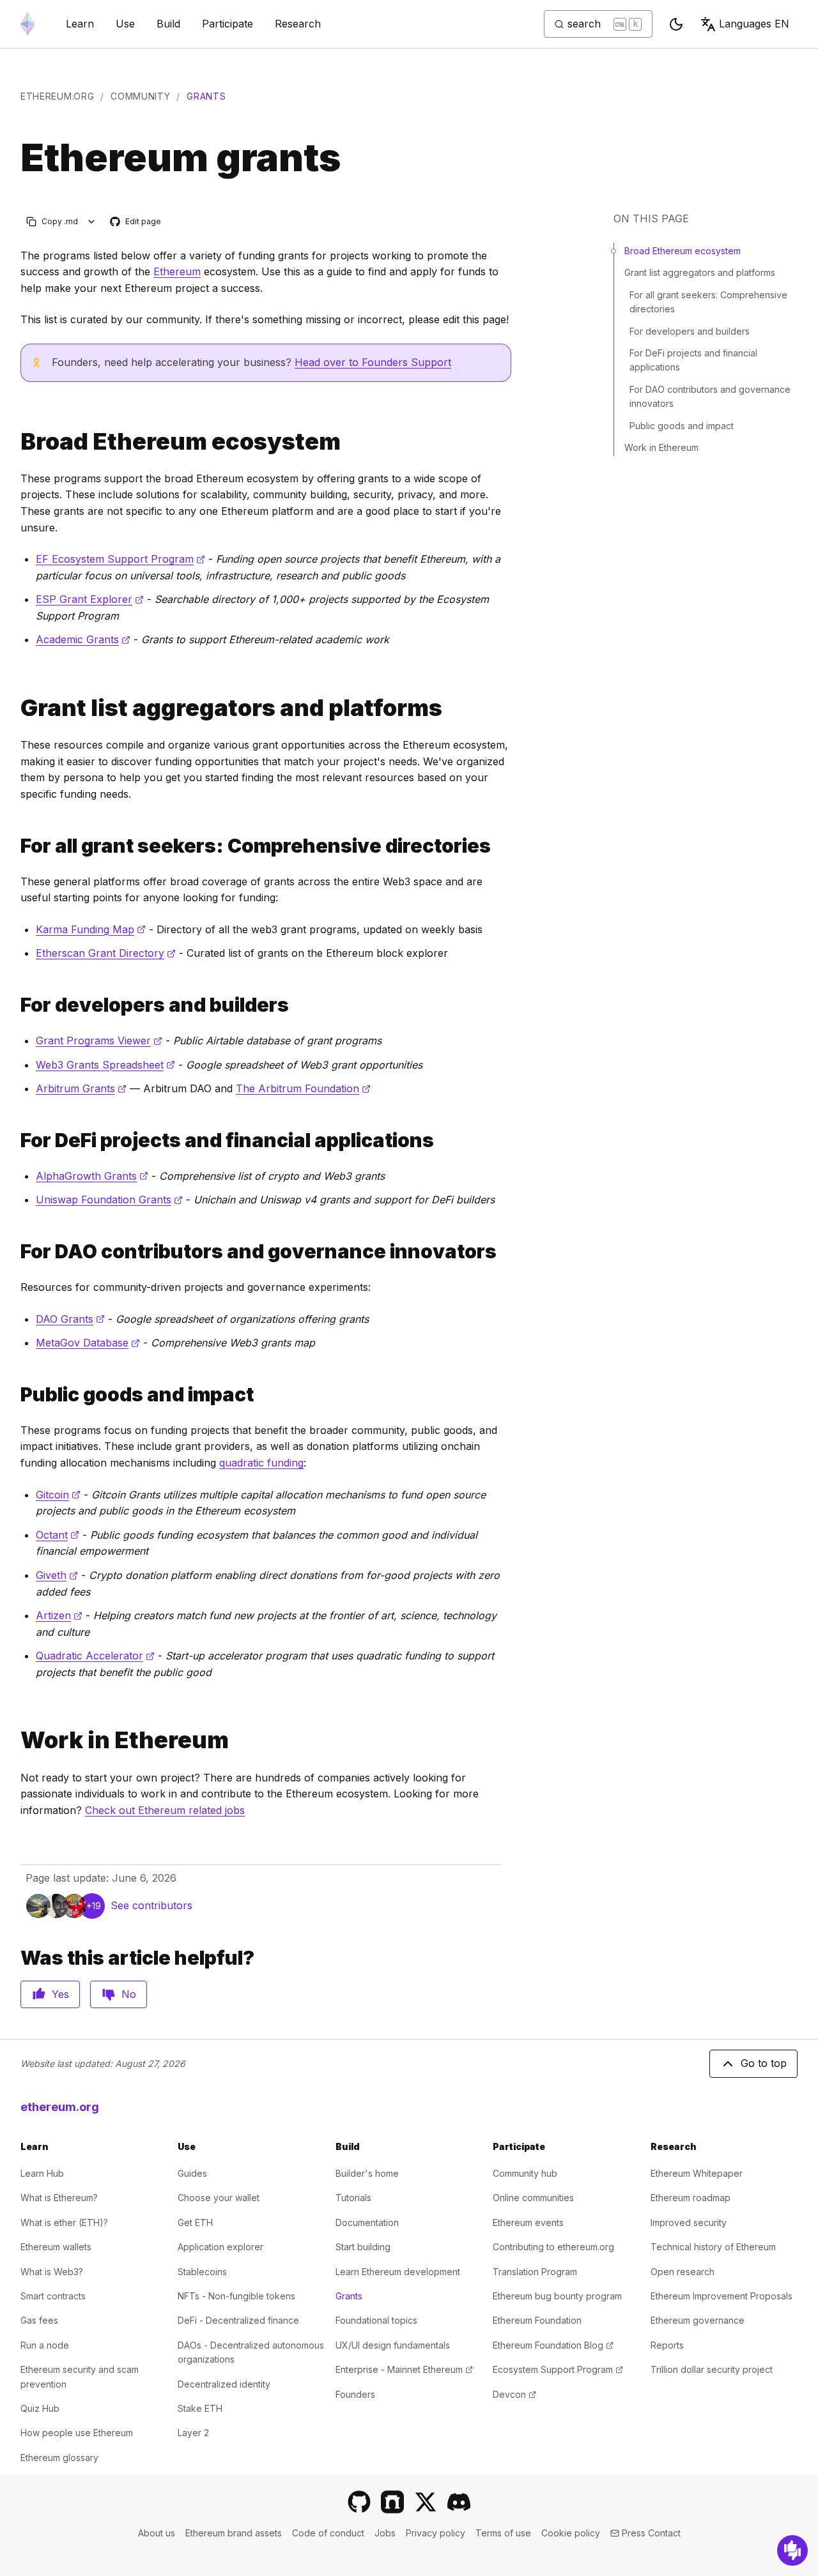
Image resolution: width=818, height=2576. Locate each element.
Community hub (525, 2173)
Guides (192, 2173)
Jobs (385, 2533)
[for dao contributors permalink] (15, 1252)
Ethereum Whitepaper (697, 2173)
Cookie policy (571, 2533)
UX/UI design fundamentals (393, 2345)
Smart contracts (53, 2296)
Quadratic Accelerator (95, 1656)
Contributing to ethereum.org (553, 2247)
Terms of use (503, 2533)
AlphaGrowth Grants (92, 1176)
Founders (355, 2394)
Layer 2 (193, 2433)
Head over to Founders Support (373, 362)
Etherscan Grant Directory (106, 953)
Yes (60, 1994)
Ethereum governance (698, 2320)
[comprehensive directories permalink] (15, 846)
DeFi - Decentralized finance (238, 2320)
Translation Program (535, 2272)
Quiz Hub (40, 2408)
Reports (667, 2345)
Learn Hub (42, 2173)
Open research (683, 2272)
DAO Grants (70, 1319)
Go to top (764, 2063)
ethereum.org (57, 96)
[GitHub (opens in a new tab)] (359, 2502)
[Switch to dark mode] (676, 24)
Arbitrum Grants (81, 1088)
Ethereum (177, 271)
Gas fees (39, 2320)
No (129, 1994)
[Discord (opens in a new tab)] (459, 2502)
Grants (349, 2296)
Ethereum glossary (59, 2458)
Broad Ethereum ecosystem (683, 251)
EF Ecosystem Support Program (120, 559)
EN (754, 24)
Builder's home (367, 2173)
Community (140, 96)
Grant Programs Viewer (99, 1040)
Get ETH (195, 2222)
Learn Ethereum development (398, 2272)
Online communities (533, 2198)
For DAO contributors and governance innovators (710, 396)
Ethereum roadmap (691, 2198)
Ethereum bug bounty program (557, 2296)
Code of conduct (328, 2533)
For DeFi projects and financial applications (693, 360)
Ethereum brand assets (234, 2533)
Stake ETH (200, 2408)
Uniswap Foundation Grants (109, 1200)
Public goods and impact (682, 426)
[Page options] (92, 221)
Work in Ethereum (661, 447)
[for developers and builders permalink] (15, 1005)
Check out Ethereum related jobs (165, 1810)
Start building (363, 2247)
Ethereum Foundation (537, 2320)
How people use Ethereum (77, 2433)
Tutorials (353, 2198)
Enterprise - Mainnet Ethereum (404, 2369)
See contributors (151, 1905)
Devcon (514, 2394)
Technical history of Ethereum (713, 2247)
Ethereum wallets (56, 2247)
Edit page (136, 222)
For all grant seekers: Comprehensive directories (708, 302)
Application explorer (220, 2247)
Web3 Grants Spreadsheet (105, 1065)
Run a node (45, 2345)
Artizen (59, 1615)
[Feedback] (792, 2550)
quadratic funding (261, 1463)
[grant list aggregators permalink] (15, 708)
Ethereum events (528, 2222)
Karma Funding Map (91, 929)
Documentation (367, 2222)
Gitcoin (58, 1495)
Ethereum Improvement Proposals (722, 2296)
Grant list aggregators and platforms (700, 272)
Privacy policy (436, 2533)
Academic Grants (83, 639)
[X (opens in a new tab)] (426, 2502)
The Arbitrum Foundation (303, 1088)
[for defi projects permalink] (15, 1140)
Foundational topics (376, 2320)
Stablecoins (202, 2272)
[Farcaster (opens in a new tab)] (392, 2502)
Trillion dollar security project (712, 2369)
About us (157, 2533)
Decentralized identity (224, 2384)
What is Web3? (52, 2272)
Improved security (689, 2222)
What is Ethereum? (59, 2198)
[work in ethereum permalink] (15, 1740)
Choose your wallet (219, 2198)
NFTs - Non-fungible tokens (236, 2296)
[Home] (27, 24)
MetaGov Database (88, 1343)
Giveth (57, 1575)
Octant (58, 1535)
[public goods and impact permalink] (15, 1395)
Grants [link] (206, 96)
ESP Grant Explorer (90, 599)
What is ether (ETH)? (64, 2222)
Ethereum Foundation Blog (553, 2345)
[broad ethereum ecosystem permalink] (15, 442)
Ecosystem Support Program (558, 2369)
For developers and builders (690, 331)
